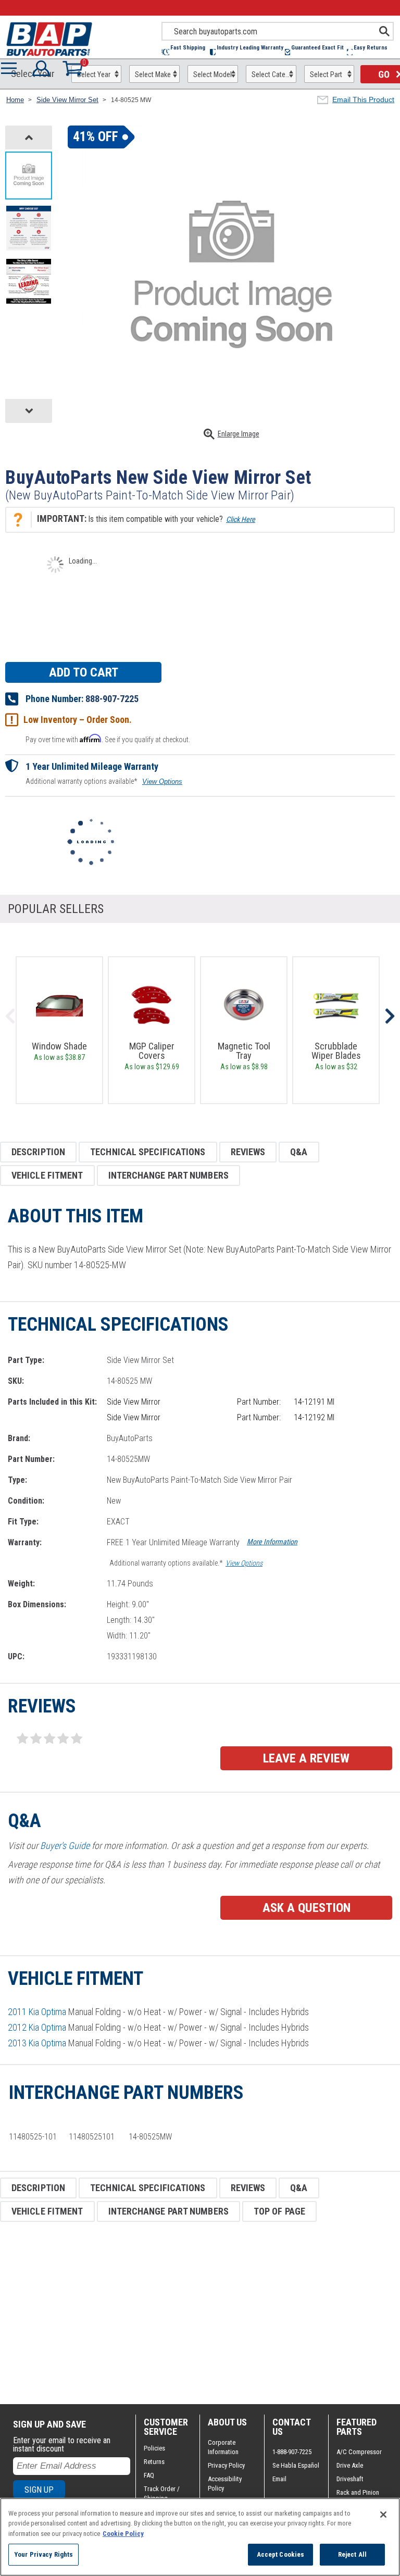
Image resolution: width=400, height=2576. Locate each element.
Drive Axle (350, 2465)
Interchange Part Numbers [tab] (168, 1175)
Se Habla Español (296, 2465)
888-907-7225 (112, 699)
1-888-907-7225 (292, 2452)
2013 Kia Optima (37, 2043)
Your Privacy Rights (43, 2554)
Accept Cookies (281, 2554)
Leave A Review (306, 1758)
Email (279, 2479)
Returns (154, 2462)
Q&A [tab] (299, 1152)
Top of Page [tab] (279, 2211)
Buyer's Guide (65, 1846)
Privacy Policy (226, 2465)
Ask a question (307, 1908)
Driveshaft (350, 2479)
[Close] (383, 2515)
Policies (154, 2448)
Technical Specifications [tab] (148, 1152)
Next (390, 1016)
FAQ (149, 2475)
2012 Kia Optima (37, 2027)
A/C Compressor (359, 2452)
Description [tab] (38, 1152)
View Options (162, 781)
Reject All (352, 2554)
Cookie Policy (123, 2534)
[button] (186, 52)
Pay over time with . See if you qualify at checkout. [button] (108, 739)
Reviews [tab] (248, 1152)
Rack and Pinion (358, 2492)
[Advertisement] (200, 2313)
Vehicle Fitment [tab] (47, 1175)
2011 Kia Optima (37, 2012)
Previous (10, 1016)
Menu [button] (11, 68)
